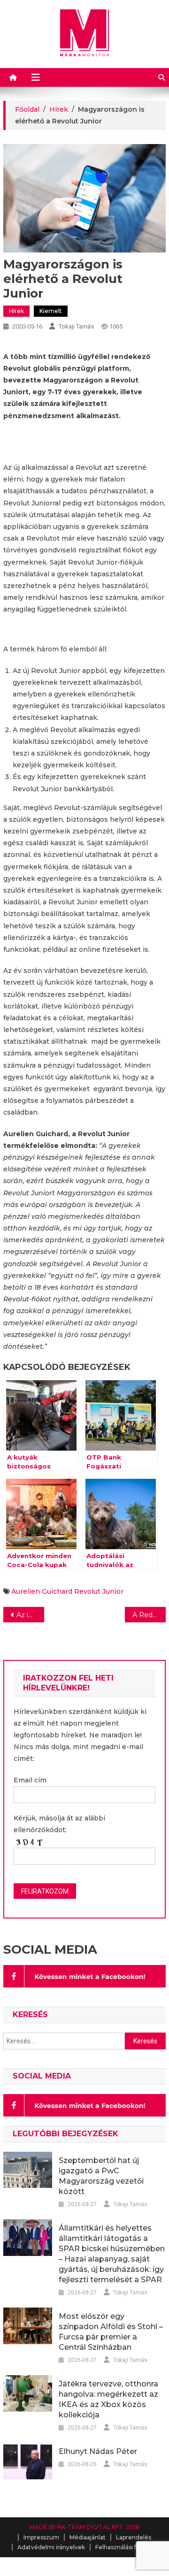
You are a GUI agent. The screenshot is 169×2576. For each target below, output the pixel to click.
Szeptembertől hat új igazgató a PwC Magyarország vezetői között (101, 2176)
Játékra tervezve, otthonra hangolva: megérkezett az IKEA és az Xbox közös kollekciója (108, 2399)
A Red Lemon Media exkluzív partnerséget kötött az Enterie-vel (149, 1615)
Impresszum (41, 2537)
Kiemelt (51, 311)
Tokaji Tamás (76, 326)
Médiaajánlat (88, 2537)
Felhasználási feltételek (129, 2547)
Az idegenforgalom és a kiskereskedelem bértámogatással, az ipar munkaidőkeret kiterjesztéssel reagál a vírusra (30, 1615)
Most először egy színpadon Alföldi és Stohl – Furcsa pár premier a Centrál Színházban (111, 2332)
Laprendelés (134, 2537)
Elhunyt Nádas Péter (98, 2451)
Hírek (16, 311)
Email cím (30, 1780)
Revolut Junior (99, 1591)
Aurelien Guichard (42, 1591)
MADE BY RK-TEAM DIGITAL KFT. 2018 (84, 2527)
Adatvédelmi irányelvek (51, 2547)
